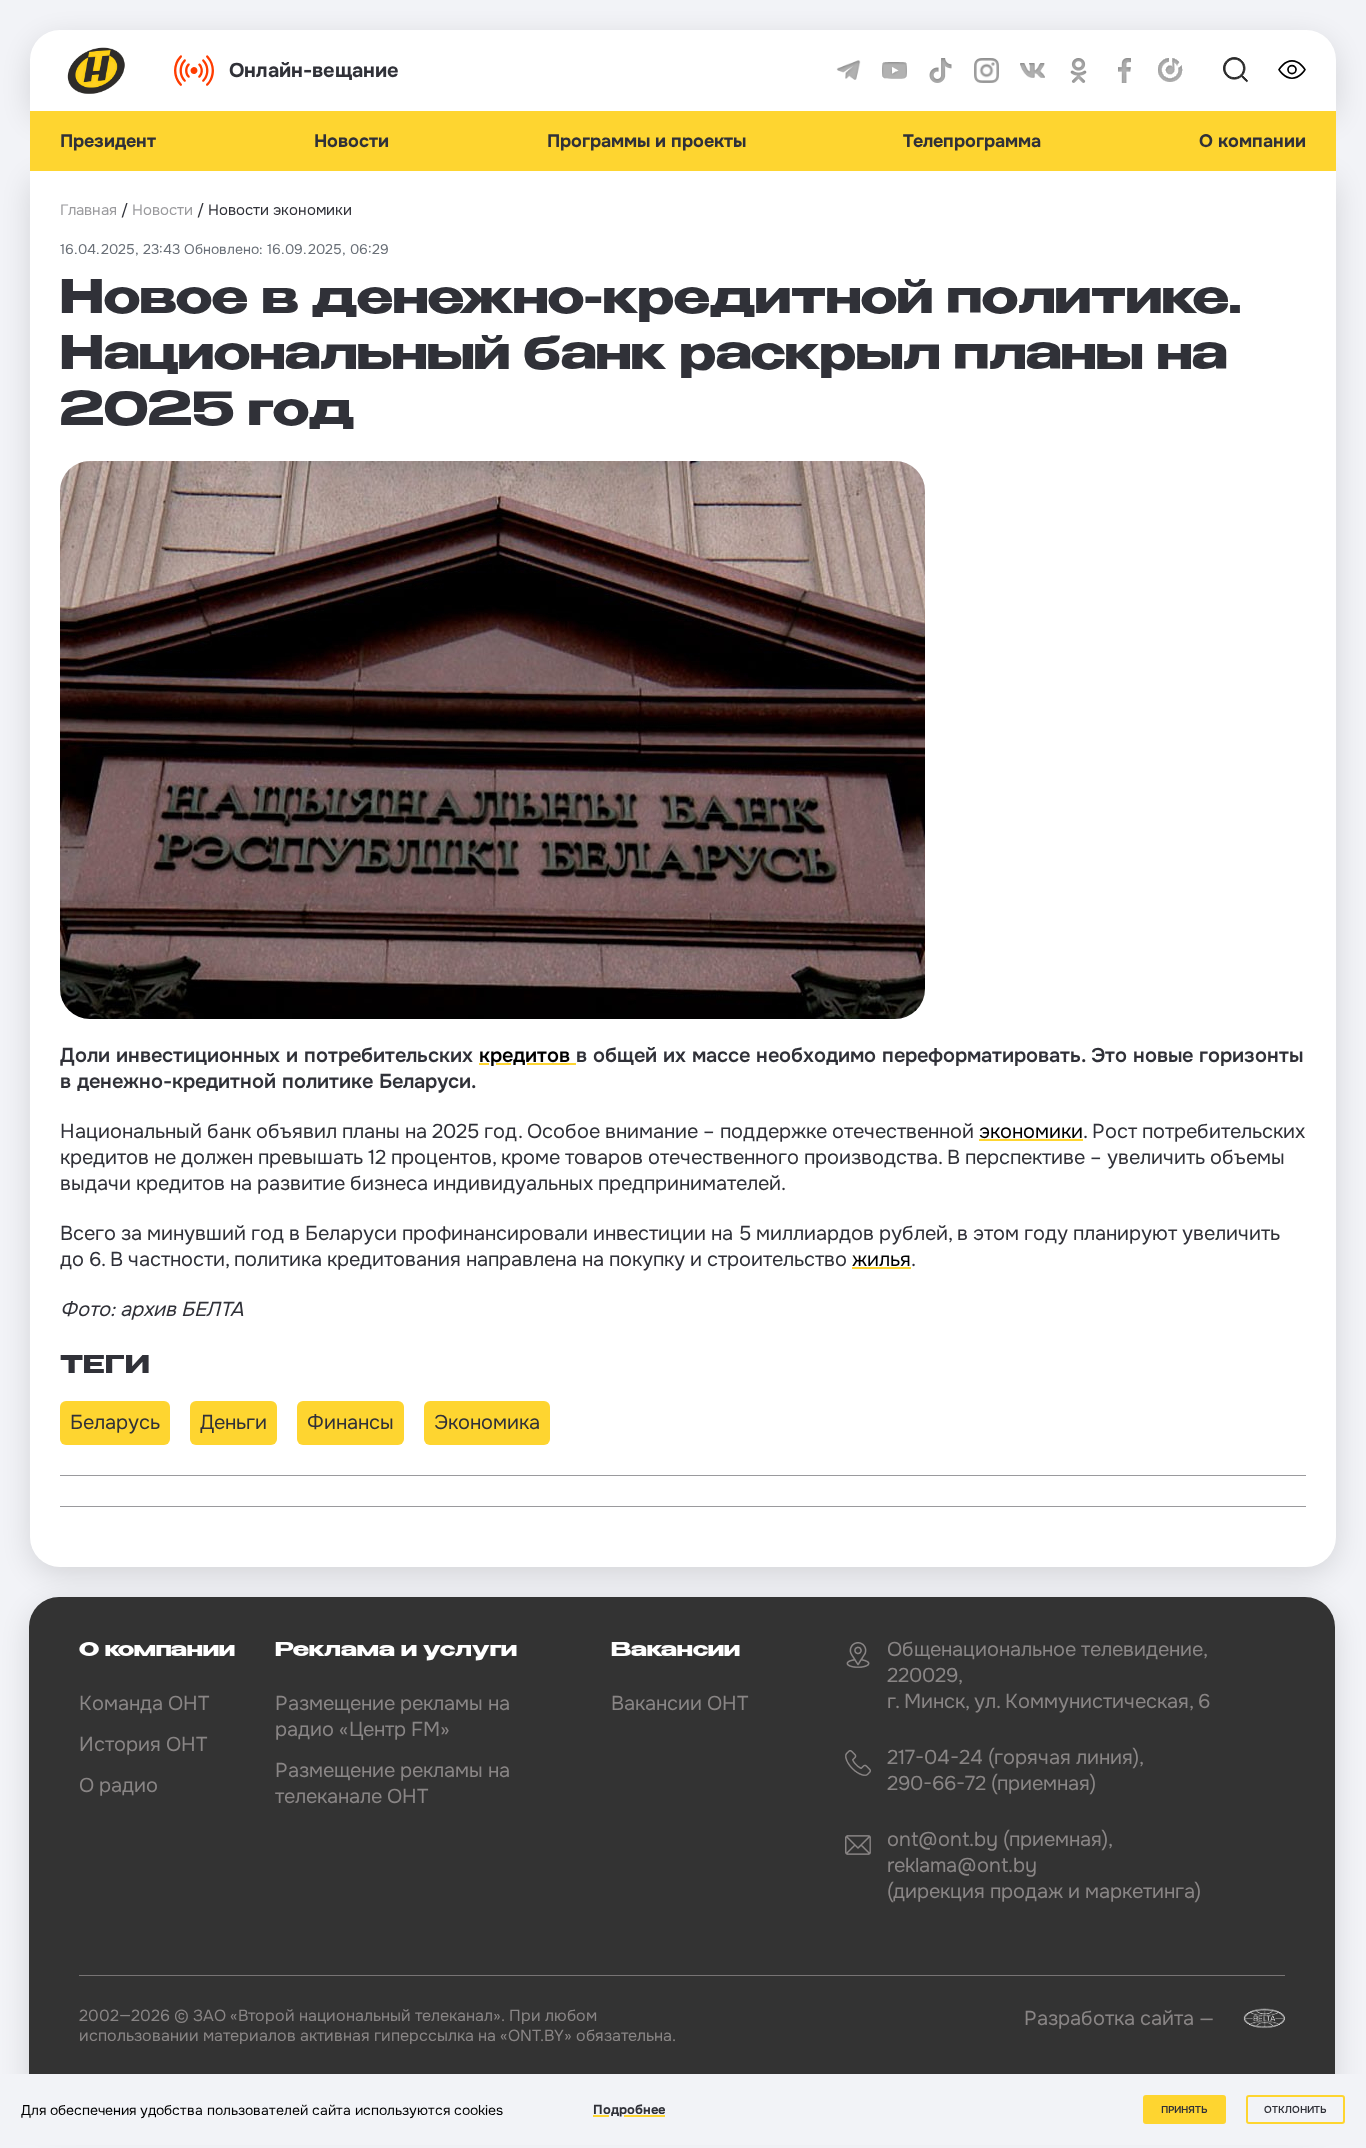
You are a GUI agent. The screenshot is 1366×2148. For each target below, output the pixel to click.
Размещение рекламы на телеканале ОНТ (392, 1783)
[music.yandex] (1170, 70)
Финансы (350, 1422)
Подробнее (629, 2109)
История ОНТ (143, 1744)
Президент (108, 141)
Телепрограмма (972, 141)
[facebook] (1124, 70)
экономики (1031, 1131)
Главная (88, 210)
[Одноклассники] (1078, 70)
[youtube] (894, 70)
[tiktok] (940, 70)
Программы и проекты (646, 141)
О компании (1252, 141)
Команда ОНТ (144, 1703)
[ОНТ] (97, 70)
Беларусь (115, 1422)
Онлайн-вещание (314, 70)
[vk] (1032, 70)
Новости (351, 141)
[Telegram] (848, 70)
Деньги (233, 1422)
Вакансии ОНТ (679, 1703)
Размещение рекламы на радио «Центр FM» (392, 1716)
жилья (881, 1259)
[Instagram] (986, 70)
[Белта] (1252, 2018)
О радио (118, 1785)
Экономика (487, 1422)
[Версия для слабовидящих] (1292, 70)
